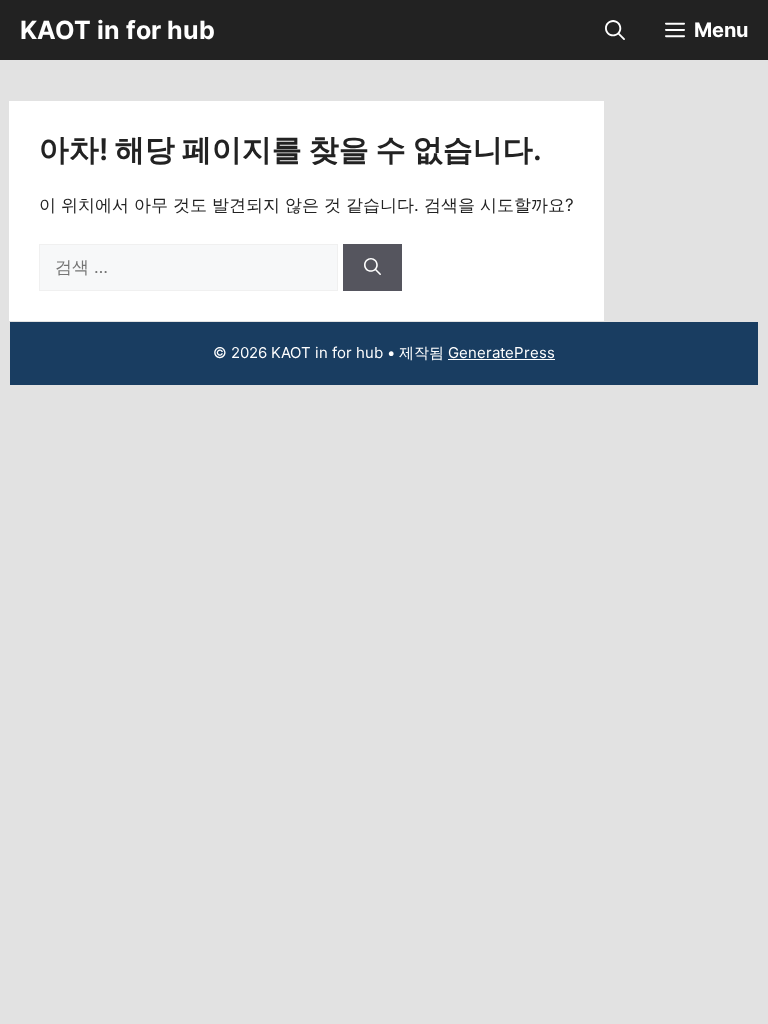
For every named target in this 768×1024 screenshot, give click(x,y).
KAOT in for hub (117, 30)
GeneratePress (501, 352)
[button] (615, 30)
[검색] (372, 268)
